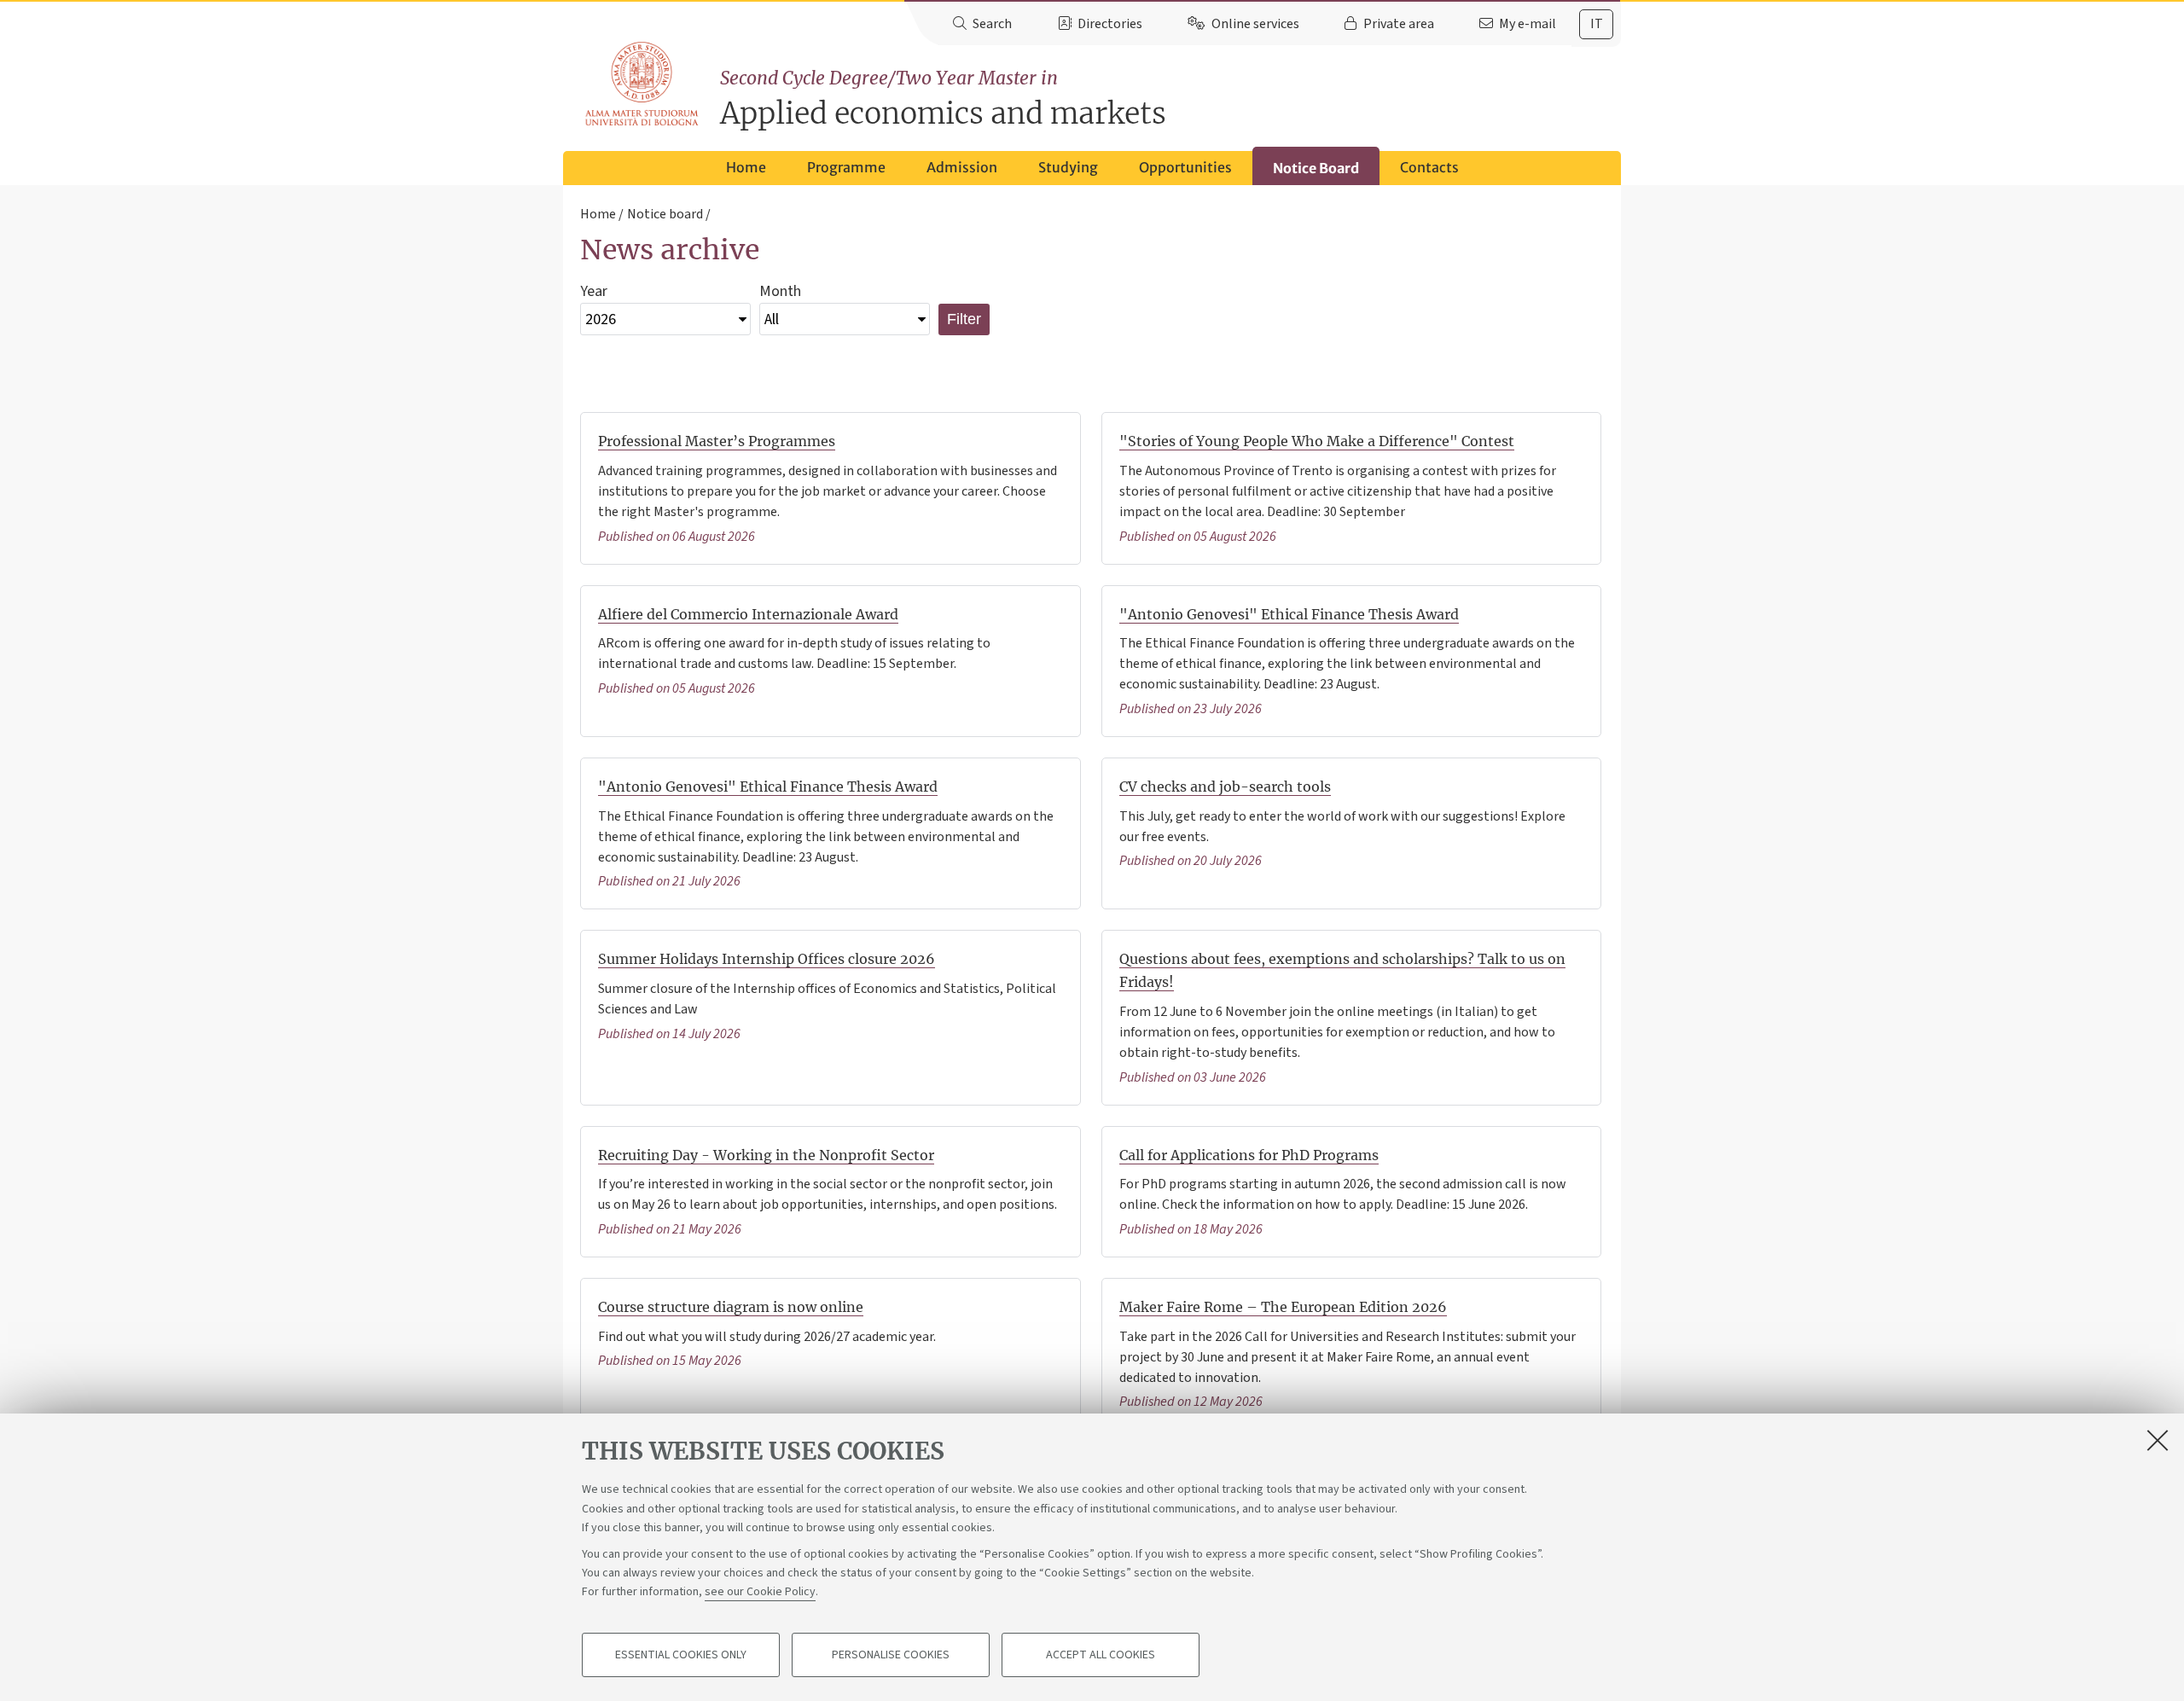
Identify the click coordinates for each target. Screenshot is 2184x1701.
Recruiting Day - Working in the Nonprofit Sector (766, 1155)
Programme (846, 167)
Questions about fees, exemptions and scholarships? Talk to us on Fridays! (1342, 970)
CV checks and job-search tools (1225, 787)
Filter (964, 319)
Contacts (1429, 167)
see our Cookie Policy (760, 1592)
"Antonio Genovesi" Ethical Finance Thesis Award (1289, 614)
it (1597, 24)
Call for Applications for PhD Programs (1249, 1155)
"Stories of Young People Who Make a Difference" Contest (1317, 441)
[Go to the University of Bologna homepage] (643, 84)
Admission (962, 167)
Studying (1068, 167)
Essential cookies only (681, 1655)
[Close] (2158, 1440)
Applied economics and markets (943, 99)
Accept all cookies (1101, 1655)
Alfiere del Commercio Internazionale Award (748, 614)
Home (746, 167)
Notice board (665, 214)
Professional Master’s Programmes (717, 441)
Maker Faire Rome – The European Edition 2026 (1283, 1307)
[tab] (1596, 24)
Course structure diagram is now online (731, 1307)
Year (594, 291)
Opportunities (1185, 167)
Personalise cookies (891, 1655)
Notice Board (1316, 168)
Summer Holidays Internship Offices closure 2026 (767, 959)
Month (780, 291)
